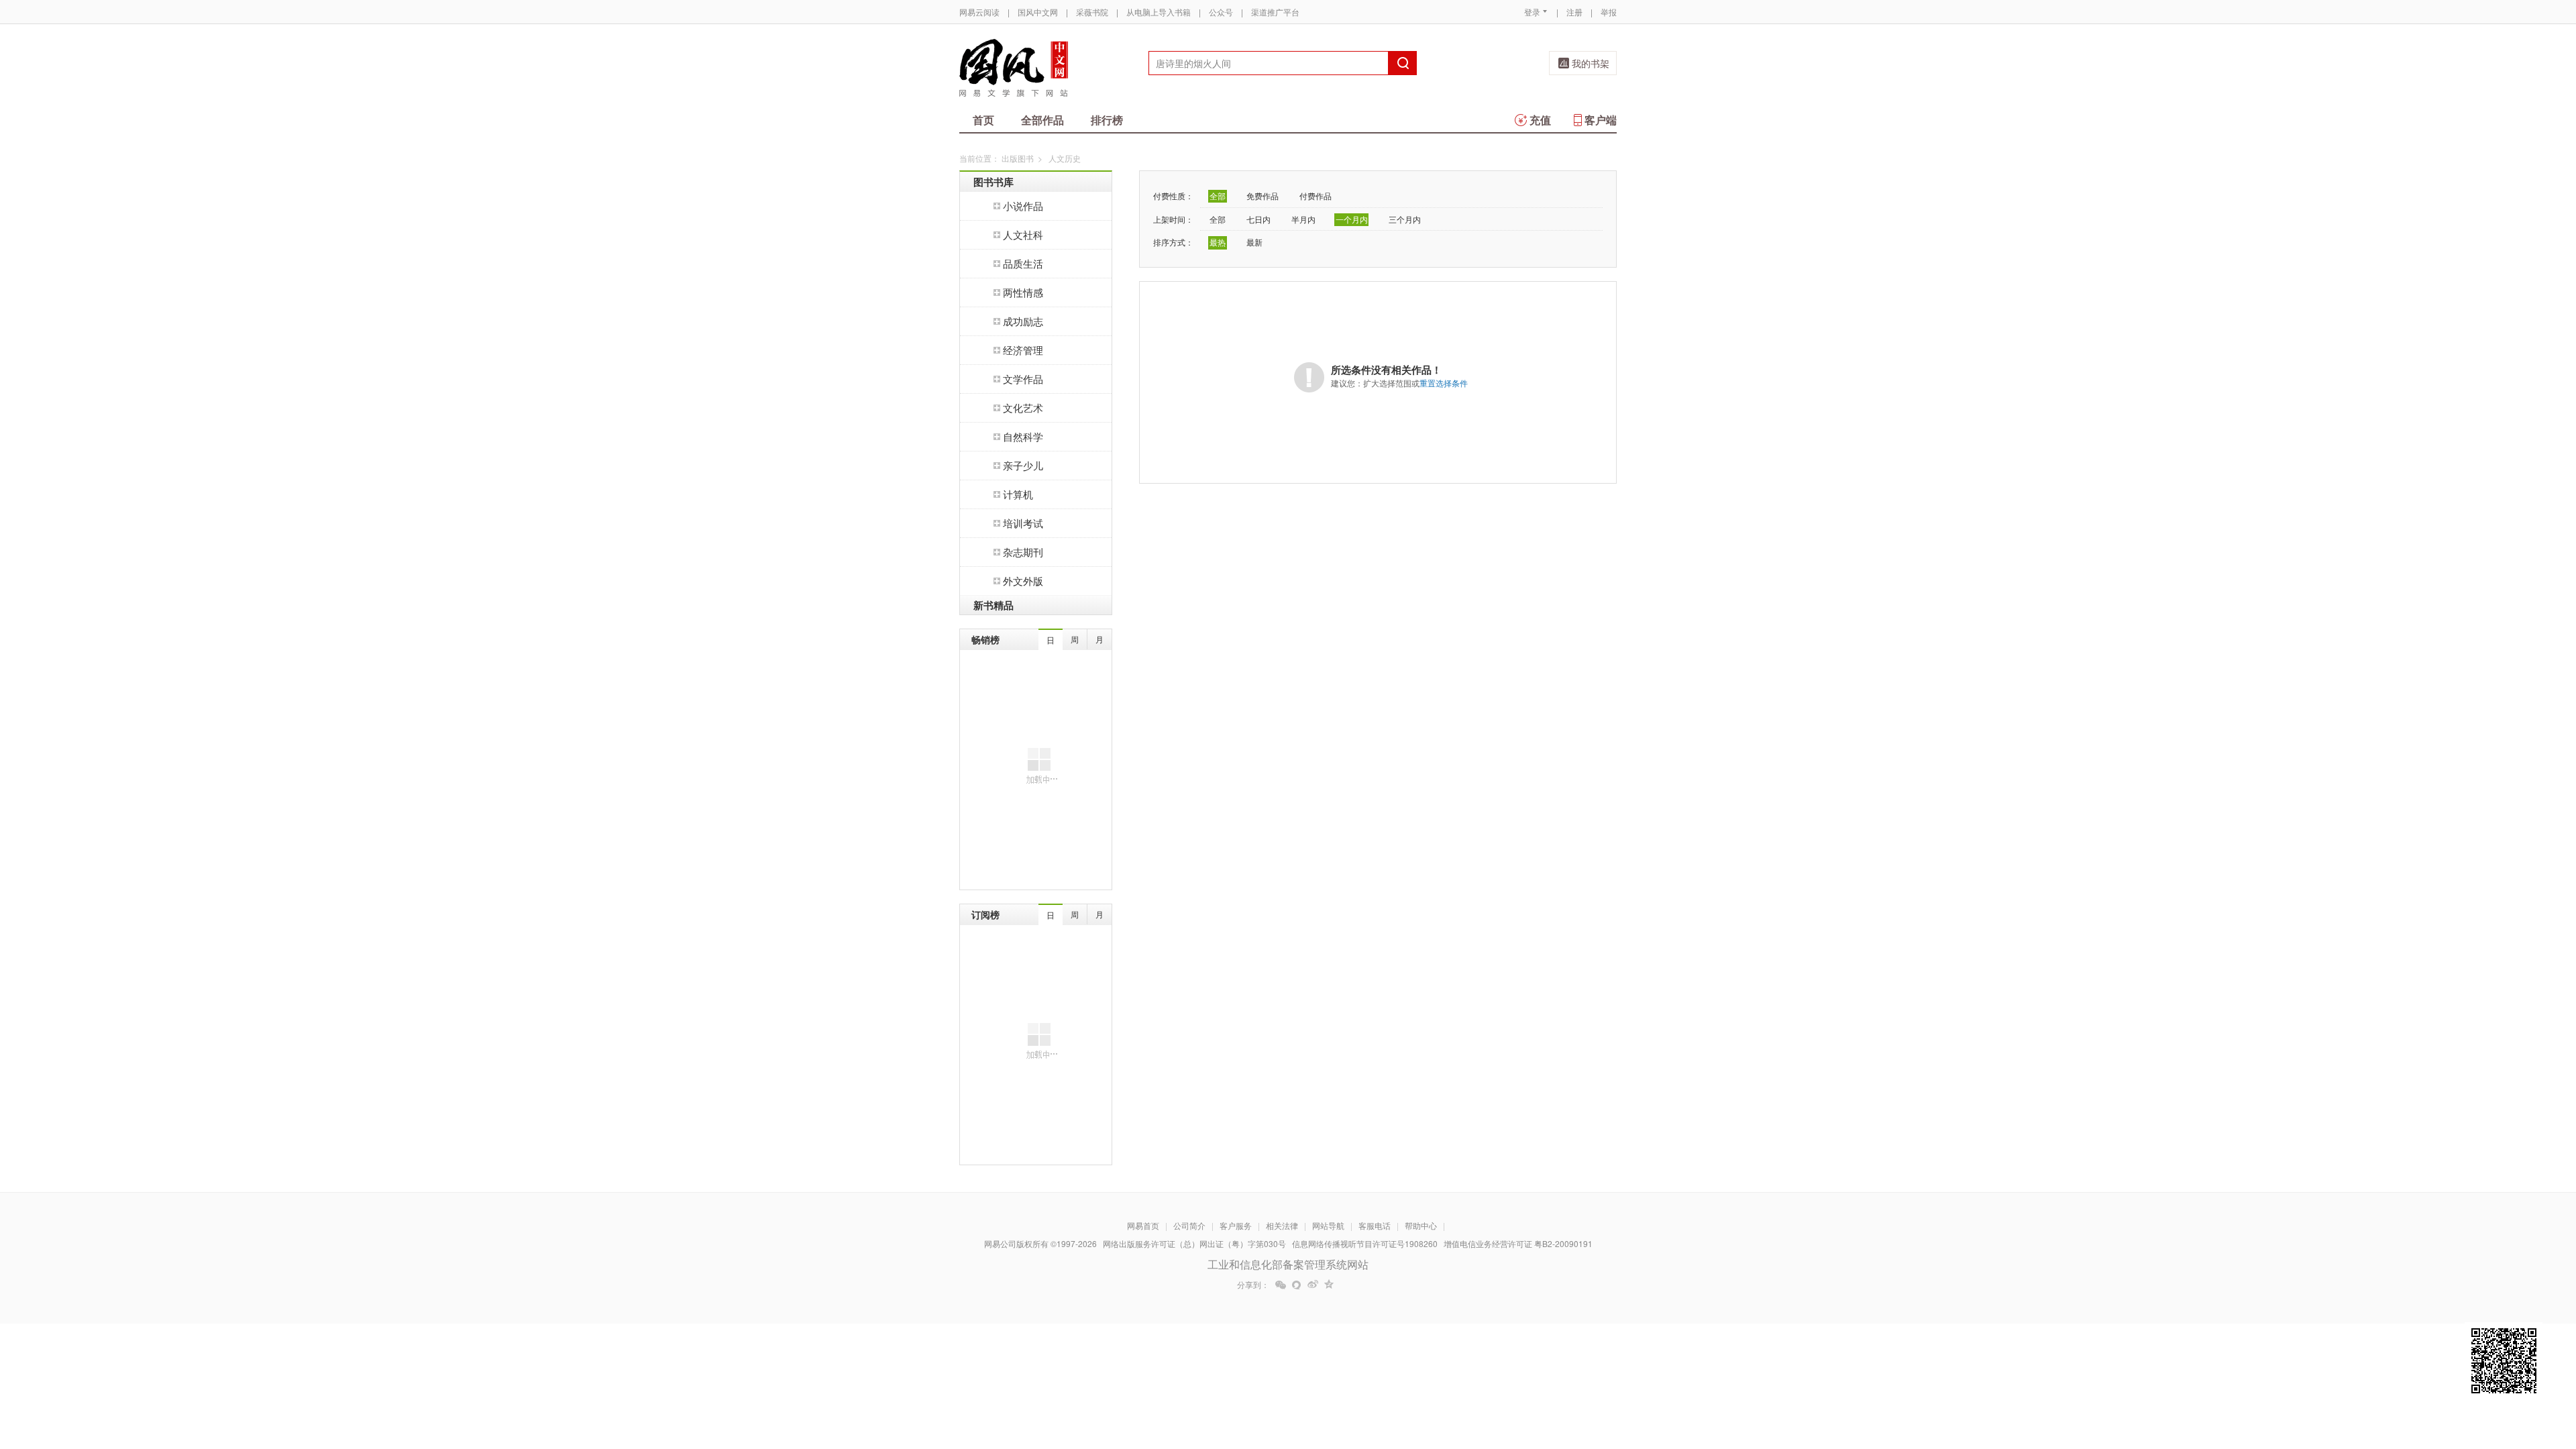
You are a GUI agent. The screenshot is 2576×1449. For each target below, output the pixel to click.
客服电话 (1375, 1225)
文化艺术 (1023, 408)
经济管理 (1023, 350)
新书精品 (994, 605)
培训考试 (1023, 523)
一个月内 (1352, 219)
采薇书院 (1092, 12)
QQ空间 (1329, 1285)
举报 (1609, 12)
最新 (1254, 242)
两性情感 (1023, 292)
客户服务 (1236, 1225)
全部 (1218, 196)
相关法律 (1282, 1225)
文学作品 (1023, 379)
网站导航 (1328, 1225)
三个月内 (1405, 219)
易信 (1297, 1285)
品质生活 (1023, 263)
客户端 (1601, 120)
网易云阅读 (979, 12)
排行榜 (1107, 120)
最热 (1218, 242)
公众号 (1221, 12)
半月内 (1303, 219)
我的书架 (1591, 63)
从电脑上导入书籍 (1159, 12)
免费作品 (1263, 196)
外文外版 (1023, 581)
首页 (983, 120)
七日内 (1258, 219)
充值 (1540, 120)
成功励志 (1023, 321)
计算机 (1018, 494)
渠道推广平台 (1275, 12)
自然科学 (1023, 436)
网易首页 (1143, 1225)
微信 (1281, 1285)
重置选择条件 (1444, 383)
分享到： (1253, 1285)
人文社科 (1023, 234)
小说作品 (1023, 206)
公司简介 (1189, 1225)
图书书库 (994, 182)
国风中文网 (1038, 12)
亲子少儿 (1023, 465)
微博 (1313, 1285)
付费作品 (1316, 196)
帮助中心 (1421, 1225)
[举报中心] (1654, 1371)
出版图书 (1018, 158)
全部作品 (1042, 120)
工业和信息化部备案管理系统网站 (1288, 1264)
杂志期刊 (1023, 552)
